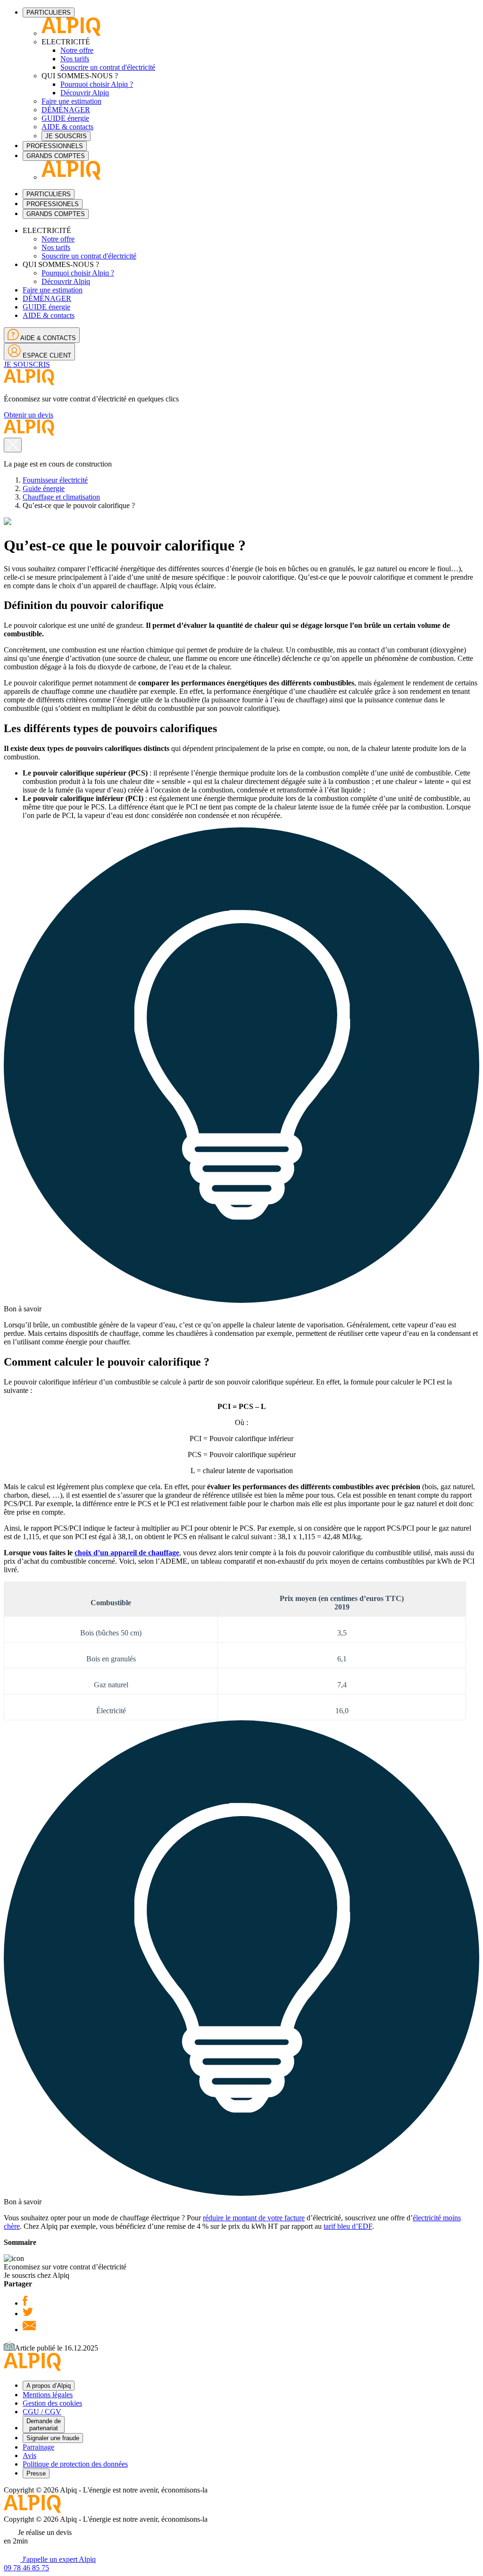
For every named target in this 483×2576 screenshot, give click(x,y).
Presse (36, 2473)
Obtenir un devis (29, 415)
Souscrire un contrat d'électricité (108, 67)
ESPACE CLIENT (46, 355)
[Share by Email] (29, 2330)
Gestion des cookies (52, 2403)
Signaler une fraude (53, 2438)
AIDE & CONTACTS (47, 338)
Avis (29, 2455)
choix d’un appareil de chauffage (127, 1553)
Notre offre (77, 50)
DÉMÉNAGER (66, 110)
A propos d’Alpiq (49, 2386)
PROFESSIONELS (53, 204)
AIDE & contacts (67, 127)
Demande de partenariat (44, 2425)
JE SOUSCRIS (66, 136)
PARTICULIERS (49, 13)
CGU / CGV (42, 2412)
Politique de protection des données (75, 2464)
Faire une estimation (71, 101)
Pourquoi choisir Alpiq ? (97, 84)
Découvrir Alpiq (85, 93)
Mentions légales (48, 2395)
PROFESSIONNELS (55, 146)
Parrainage (38, 2447)
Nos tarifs (75, 59)
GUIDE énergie (65, 118)
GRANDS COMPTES (56, 156)
